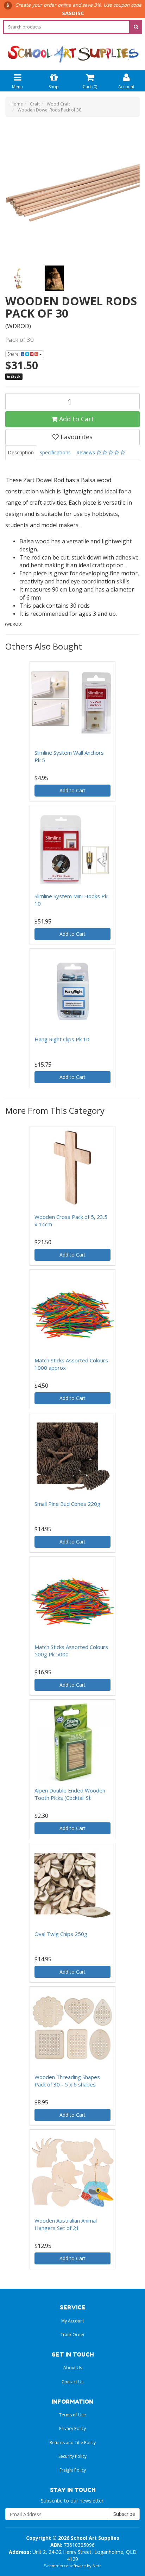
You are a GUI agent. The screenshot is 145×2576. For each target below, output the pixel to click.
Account (126, 87)
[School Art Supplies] (72, 49)
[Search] (136, 27)
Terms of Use (72, 2415)
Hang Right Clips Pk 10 (62, 1039)
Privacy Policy (72, 2428)
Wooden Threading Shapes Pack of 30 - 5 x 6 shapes (67, 2081)
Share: (14, 354)
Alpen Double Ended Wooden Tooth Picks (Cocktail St (70, 1794)
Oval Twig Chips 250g (61, 1934)
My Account (73, 2321)
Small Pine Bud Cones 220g (67, 1504)
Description (21, 452)
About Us (73, 2368)
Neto (97, 2566)
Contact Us (72, 2382)
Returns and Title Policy (73, 2443)
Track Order (73, 2335)
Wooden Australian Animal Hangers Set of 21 (66, 2224)
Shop (54, 87)
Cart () (90, 87)
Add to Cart (76, 419)
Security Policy (72, 2456)
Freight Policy (73, 2470)
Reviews (86, 452)
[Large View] (18, 278)
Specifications (55, 452)
